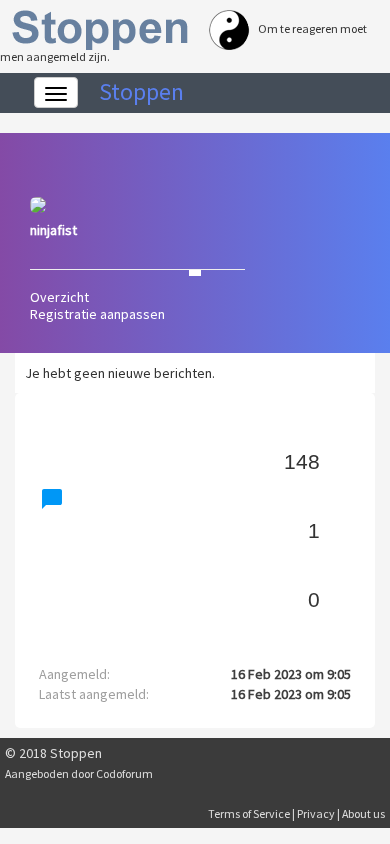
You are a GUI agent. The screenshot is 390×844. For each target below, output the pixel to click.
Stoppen (141, 91)
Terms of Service (249, 813)
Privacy (316, 813)
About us (363, 813)
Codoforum (124, 773)
